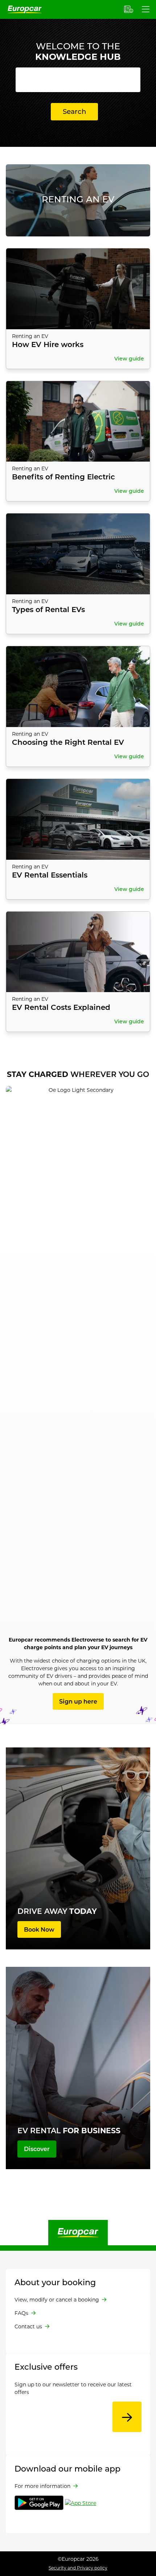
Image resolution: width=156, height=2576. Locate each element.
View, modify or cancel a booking (57, 2300)
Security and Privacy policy (78, 2568)
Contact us (28, 2326)
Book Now (39, 1929)
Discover (37, 2149)
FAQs (21, 2313)
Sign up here (78, 1701)
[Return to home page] (78, 2232)
